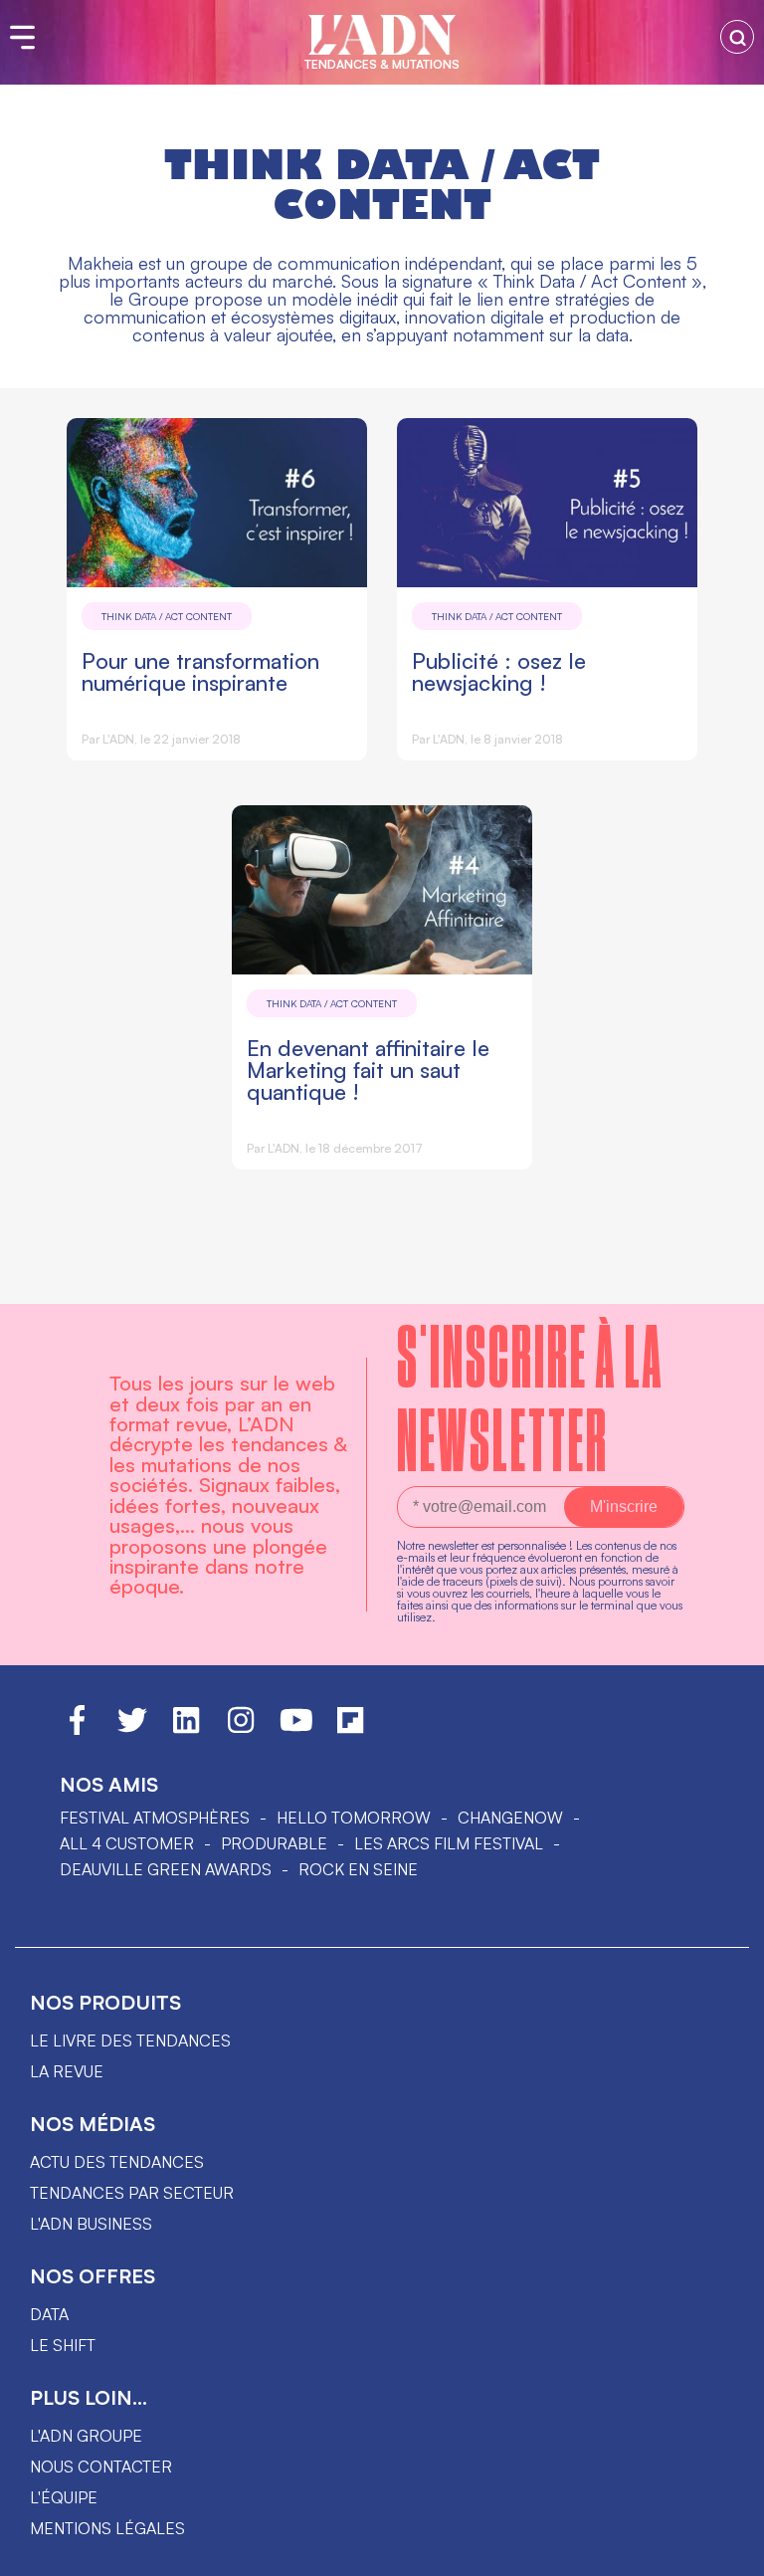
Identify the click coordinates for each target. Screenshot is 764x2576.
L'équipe (64, 2497)
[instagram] (241, 1729)
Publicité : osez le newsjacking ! (499, 671)
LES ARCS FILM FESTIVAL (449, 1843)
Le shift (63, 2345)
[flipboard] (350, 1729)
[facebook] (77, 1729)
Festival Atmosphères (155, 1818)
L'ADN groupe (86, 2436)
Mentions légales (107, 2528)
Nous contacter (101, 2467)
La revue (67, 2071)
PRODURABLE (274, 1843)
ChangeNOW (510, 1818)
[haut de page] (729, 2551)
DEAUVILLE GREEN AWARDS (166, 1869)
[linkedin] (186, 1729)
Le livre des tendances (130, 2040)
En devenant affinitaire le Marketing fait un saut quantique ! (368, 1070)
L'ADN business (91, 2224)
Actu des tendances (117, 2162)
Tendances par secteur (132, 2193)
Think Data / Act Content (167, 616)
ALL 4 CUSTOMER (127, 1843)
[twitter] (132, 1729)
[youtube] (296, 1729)
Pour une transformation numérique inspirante (200, 671)
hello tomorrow (354, 1818)
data (49, 2314)
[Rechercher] (737, 37)
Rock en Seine (358, 1869)
